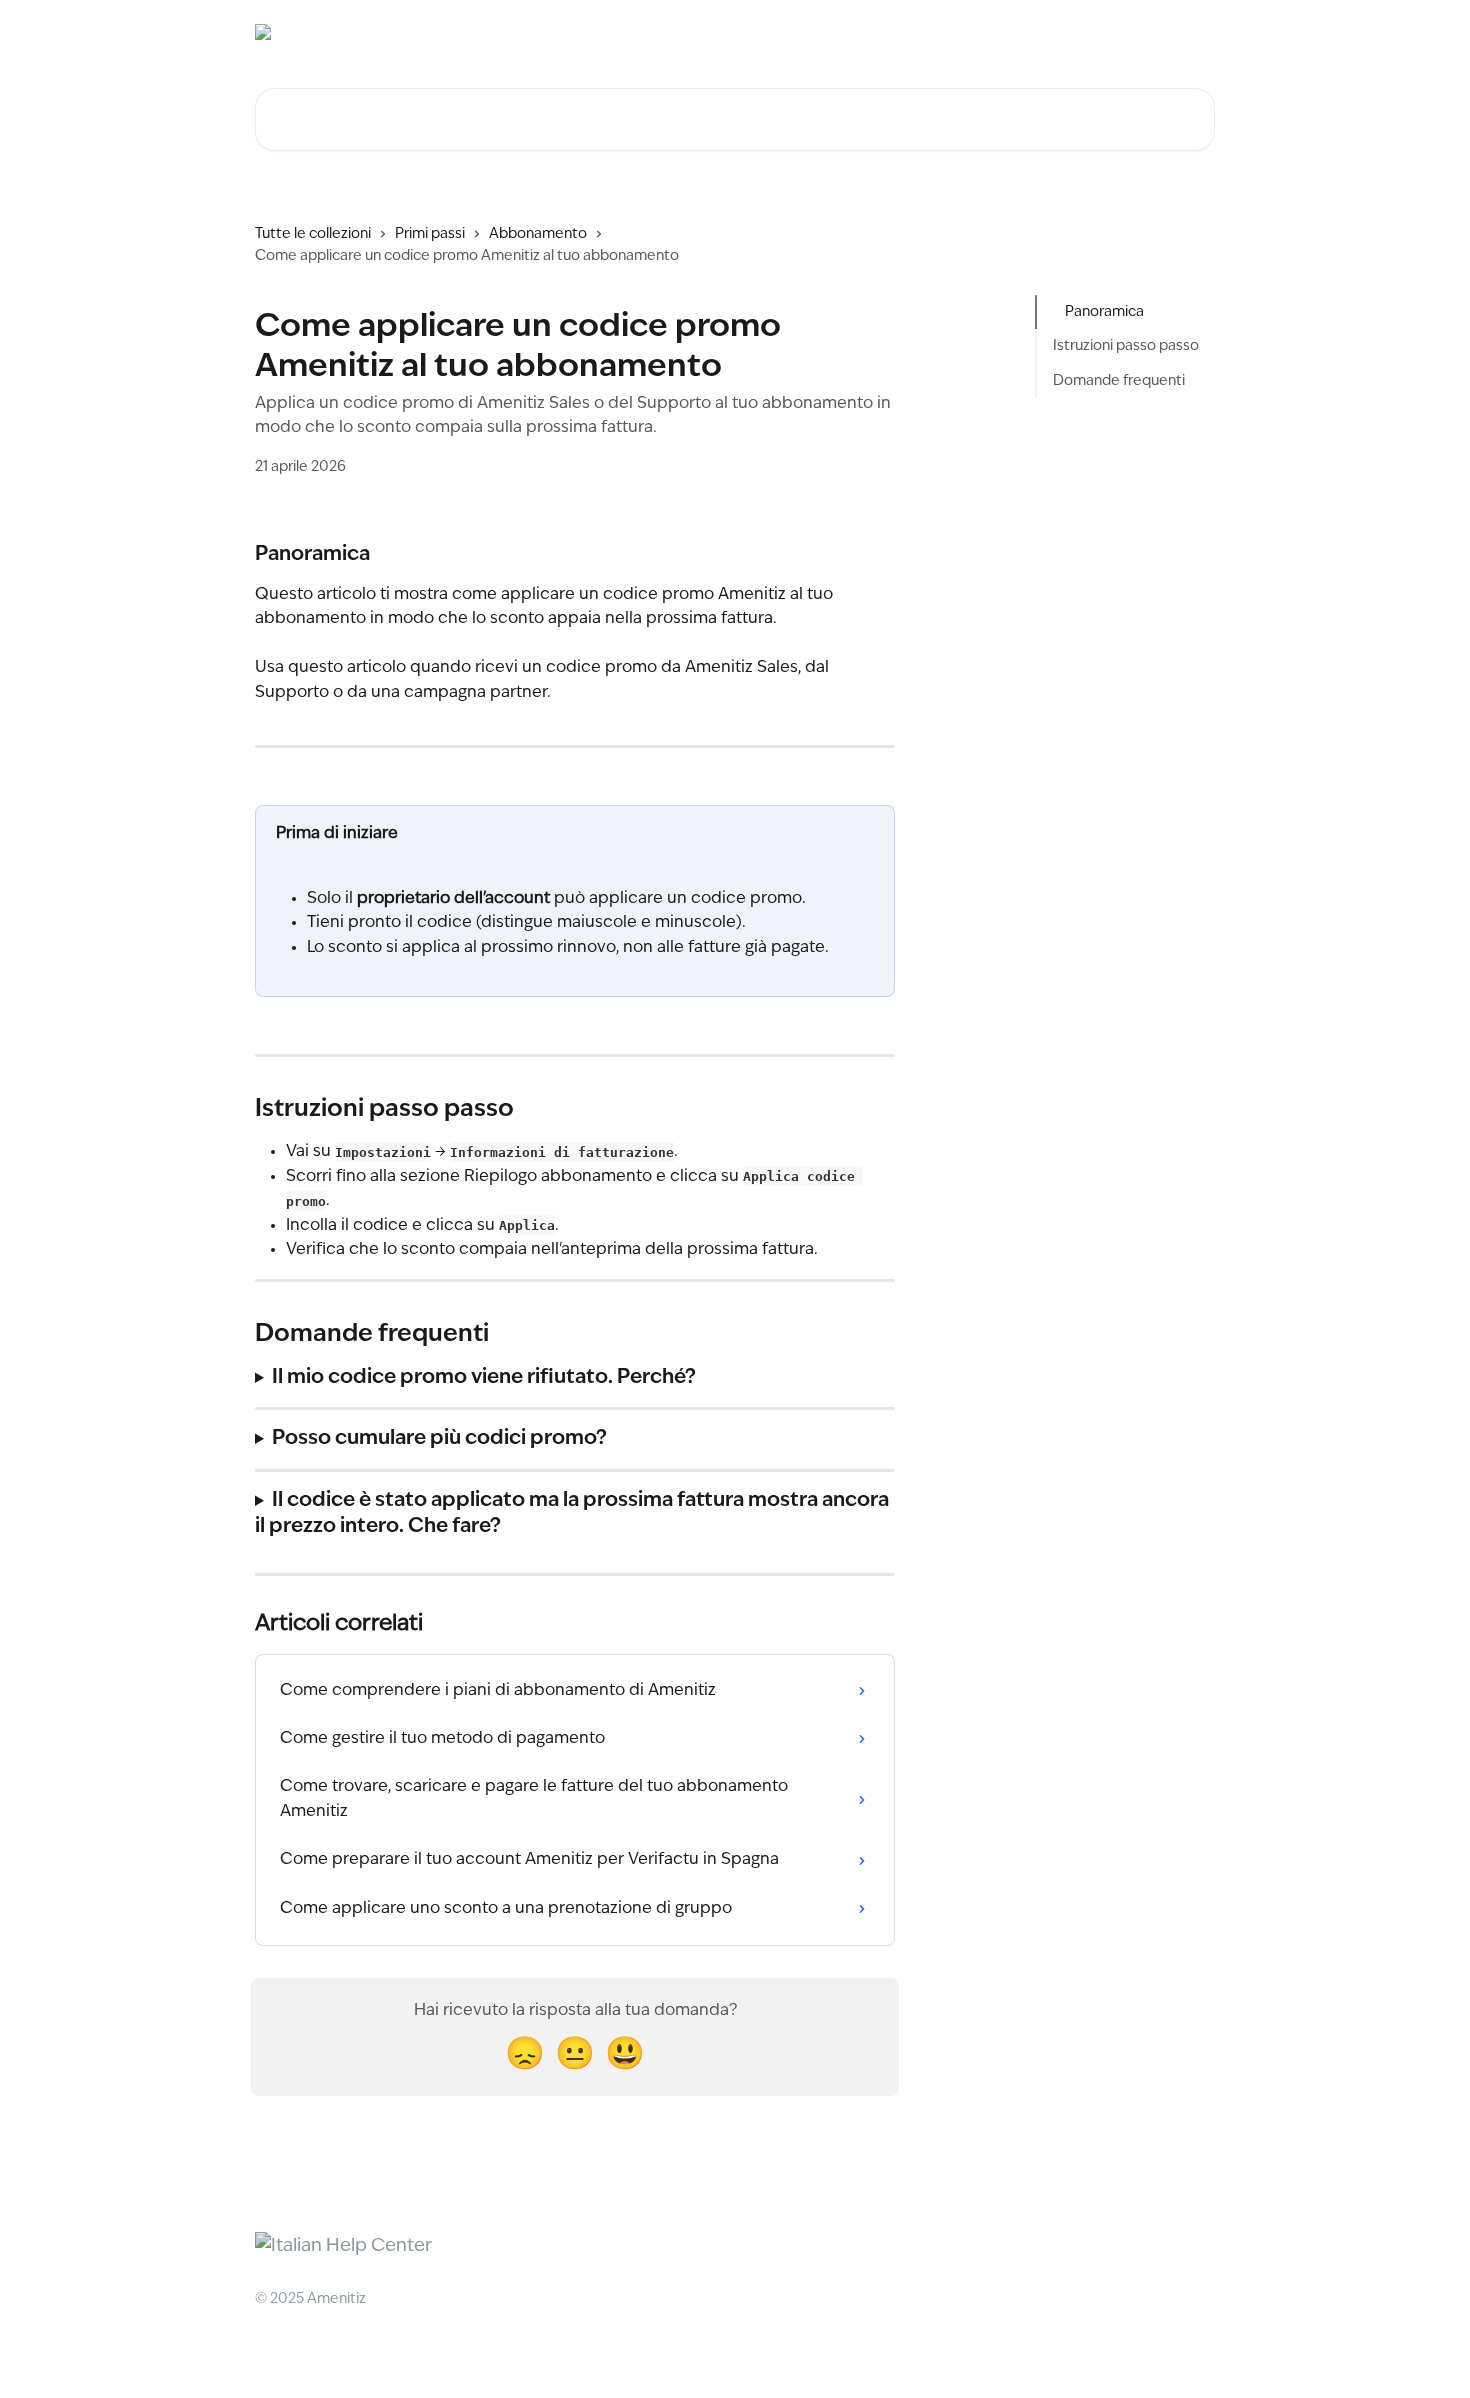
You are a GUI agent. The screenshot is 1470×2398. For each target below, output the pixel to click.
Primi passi (430, 234)
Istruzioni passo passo (1126, 346)
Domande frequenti (1119, 381)
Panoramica (1104, 312)
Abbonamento (538, 234)
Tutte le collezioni (313, 234)
